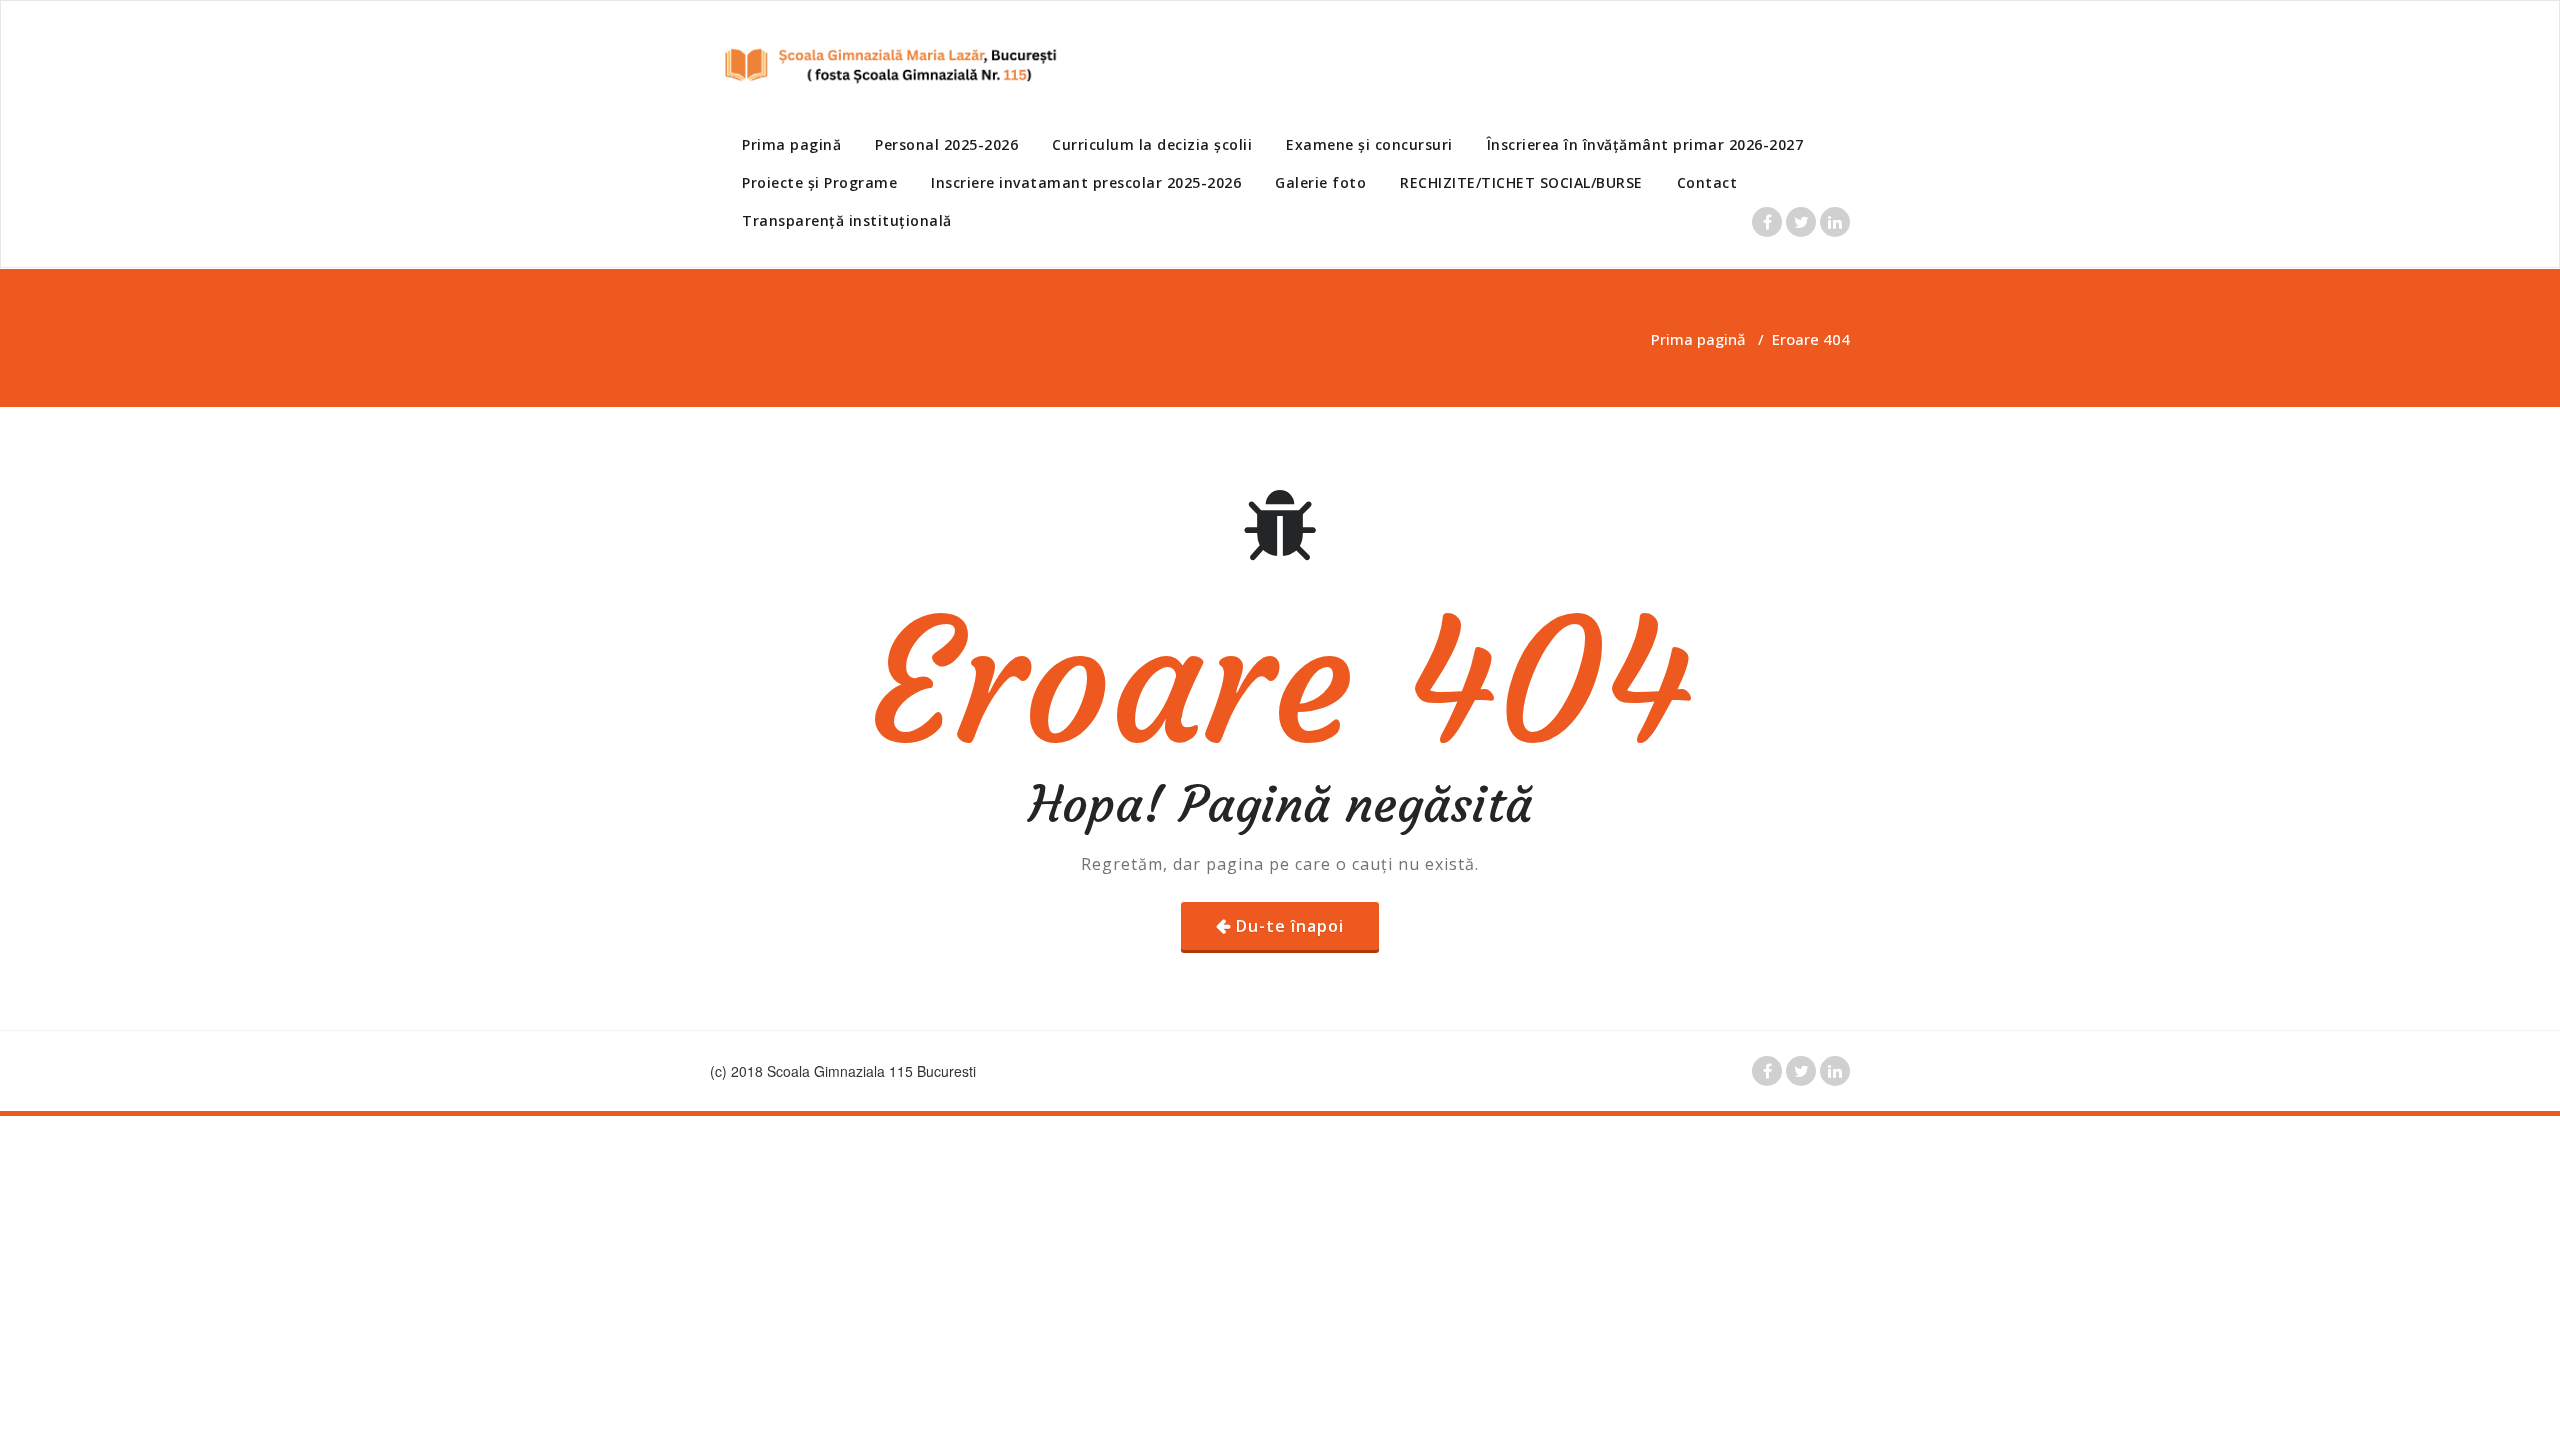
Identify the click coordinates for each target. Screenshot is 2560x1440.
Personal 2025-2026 (946, 144)
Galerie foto (1320, 182)
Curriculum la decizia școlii (1152, 144)
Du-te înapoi (1290, 926)
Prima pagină (791, 144)
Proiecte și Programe (819, 182)
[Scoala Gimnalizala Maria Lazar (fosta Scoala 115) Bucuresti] (885, 65)
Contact (1707, 182)
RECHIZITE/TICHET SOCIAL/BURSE (1521, 182)
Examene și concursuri (1369, 144)
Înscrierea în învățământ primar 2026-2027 (1645, 144)
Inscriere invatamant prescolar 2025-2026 (1086, 182)
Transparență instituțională (847, 220)
